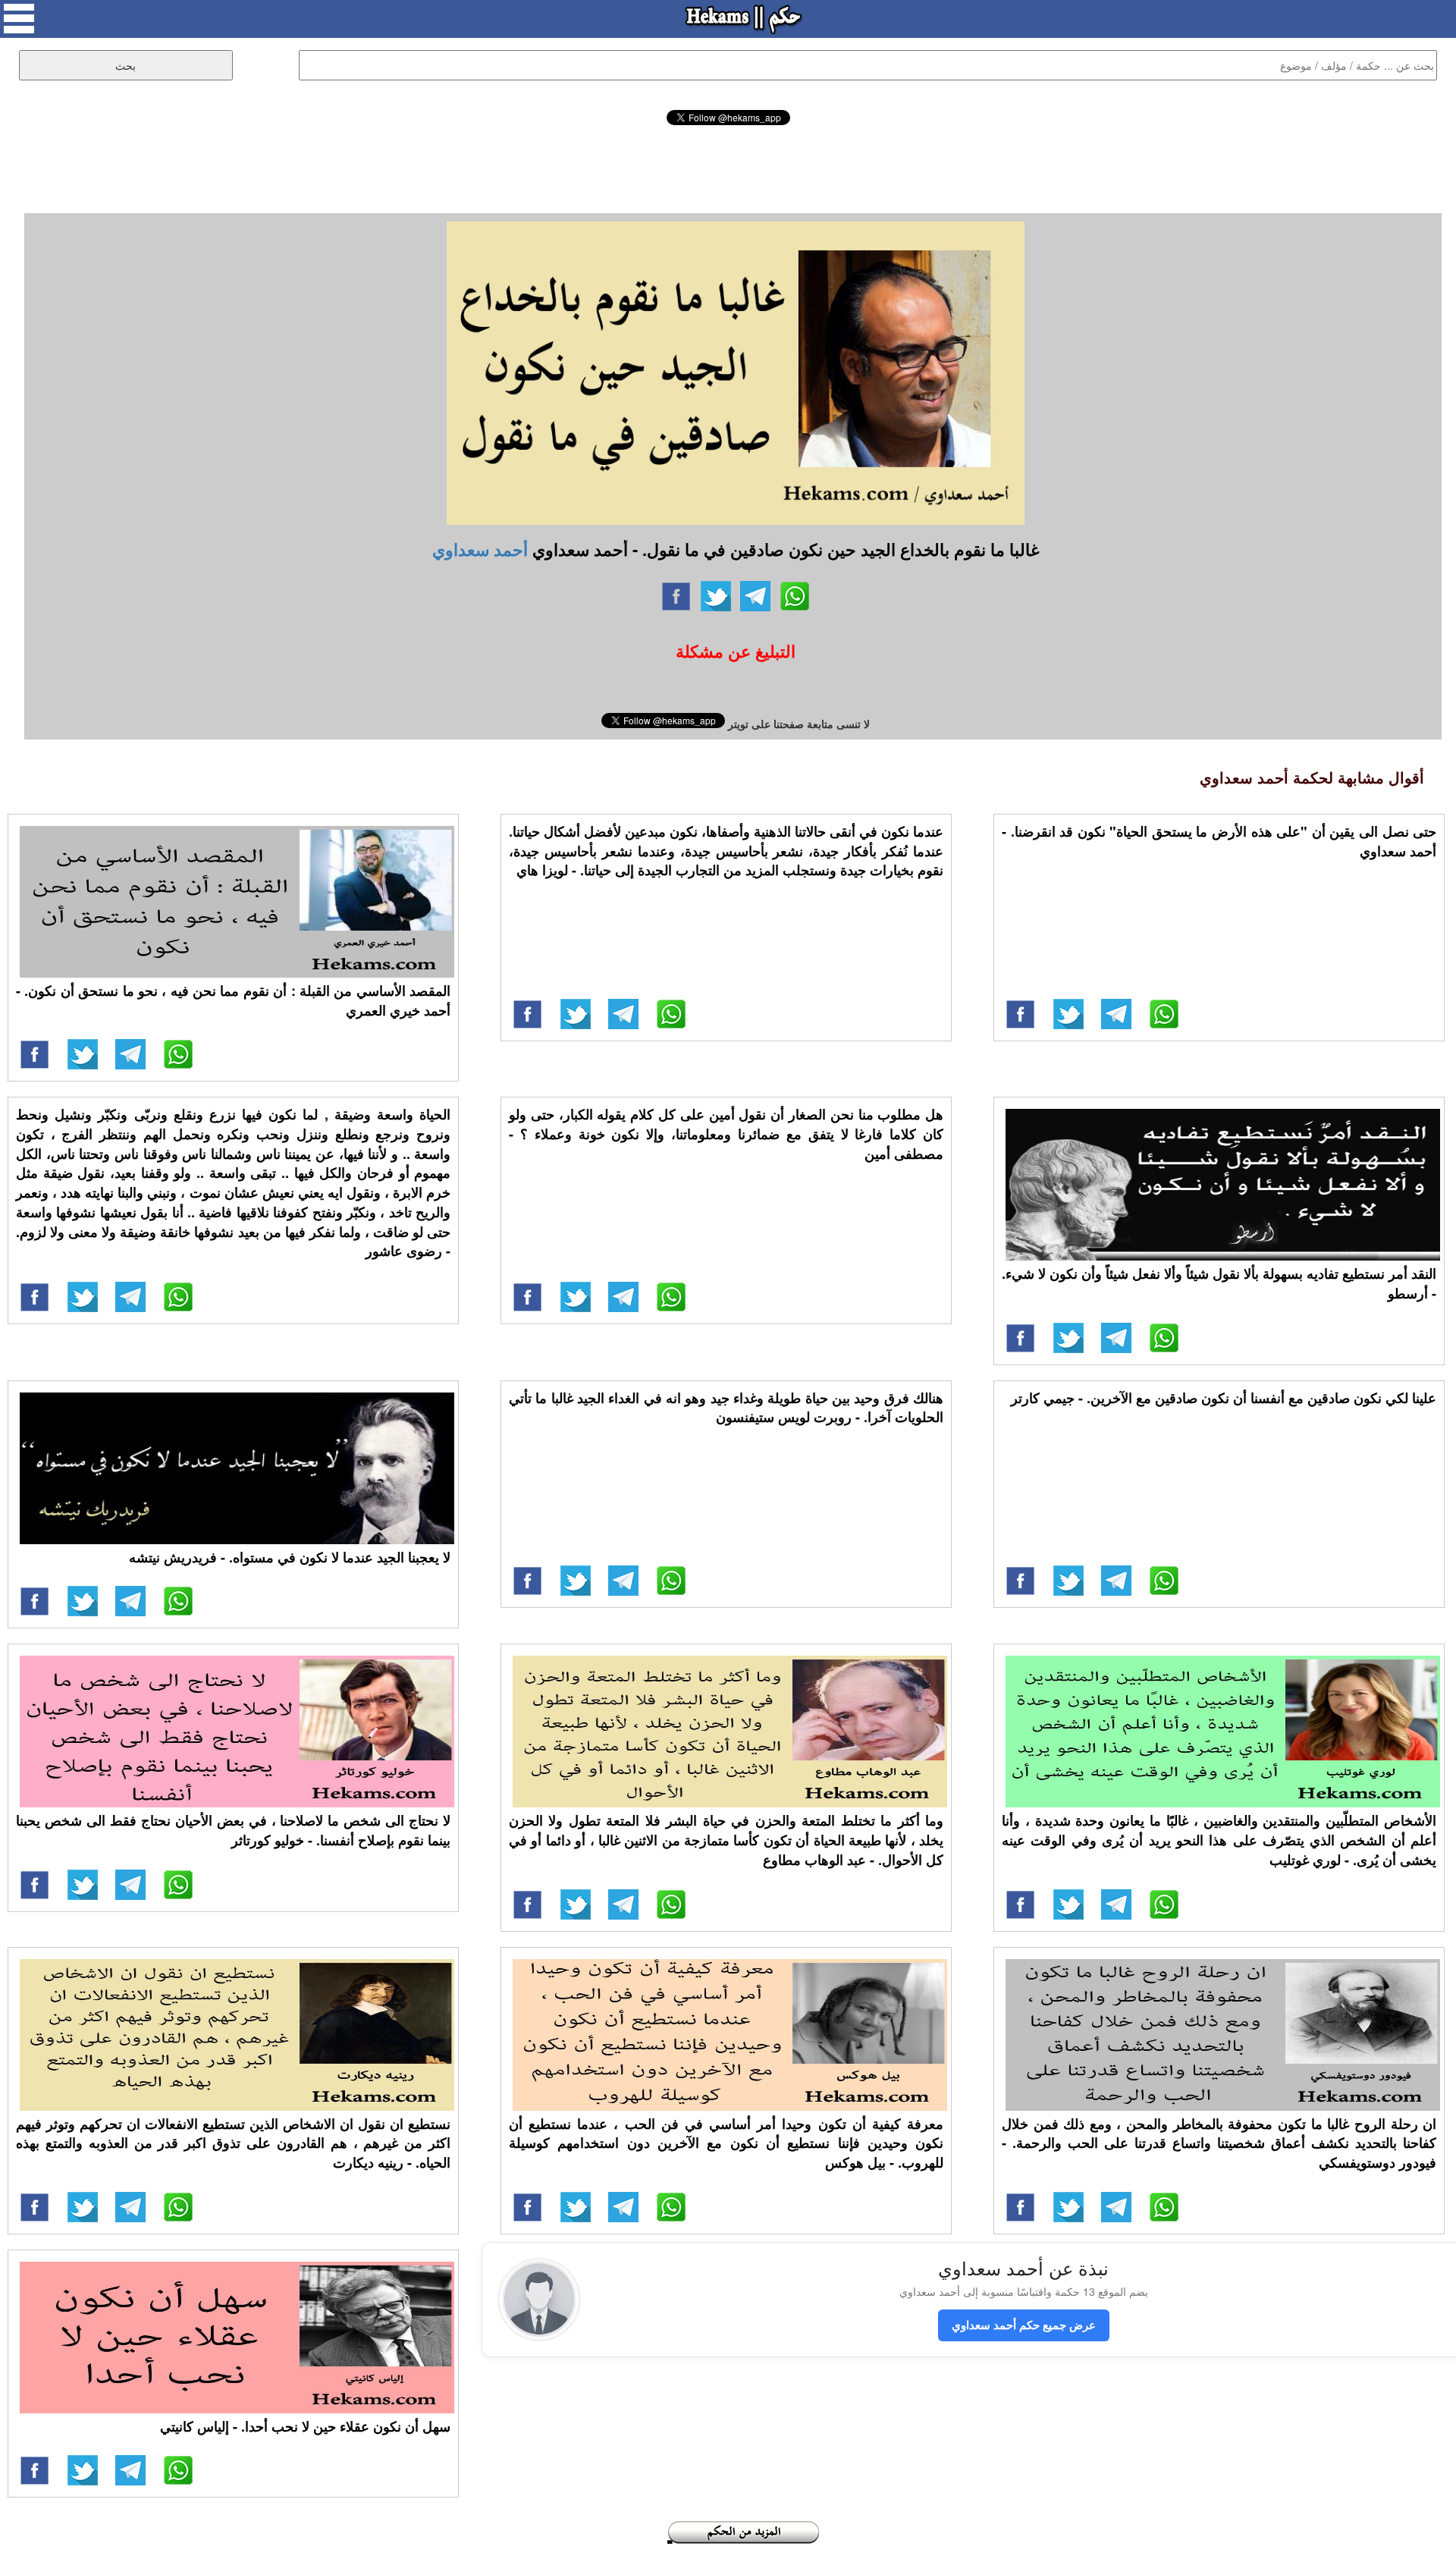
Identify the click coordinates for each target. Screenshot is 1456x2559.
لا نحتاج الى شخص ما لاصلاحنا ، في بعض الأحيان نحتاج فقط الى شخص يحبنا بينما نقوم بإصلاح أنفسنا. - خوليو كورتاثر (233, 1830)
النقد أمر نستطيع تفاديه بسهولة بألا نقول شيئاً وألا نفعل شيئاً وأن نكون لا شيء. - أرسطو (1219, 1283)
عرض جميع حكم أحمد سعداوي (1024, 2325)
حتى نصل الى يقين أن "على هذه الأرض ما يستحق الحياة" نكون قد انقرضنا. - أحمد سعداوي (1219, 841)
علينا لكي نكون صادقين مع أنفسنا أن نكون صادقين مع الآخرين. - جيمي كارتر (1224, 1398)
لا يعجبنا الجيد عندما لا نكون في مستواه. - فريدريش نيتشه (290, 1557)
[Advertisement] (728, 167)
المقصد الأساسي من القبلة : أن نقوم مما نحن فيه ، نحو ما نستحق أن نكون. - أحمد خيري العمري (233, 1000)
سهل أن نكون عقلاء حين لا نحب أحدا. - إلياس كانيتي (305, 2426)
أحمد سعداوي (480, 549)
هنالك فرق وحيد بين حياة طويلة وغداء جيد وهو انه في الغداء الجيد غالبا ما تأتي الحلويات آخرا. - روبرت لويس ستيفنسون (726, 1408)
